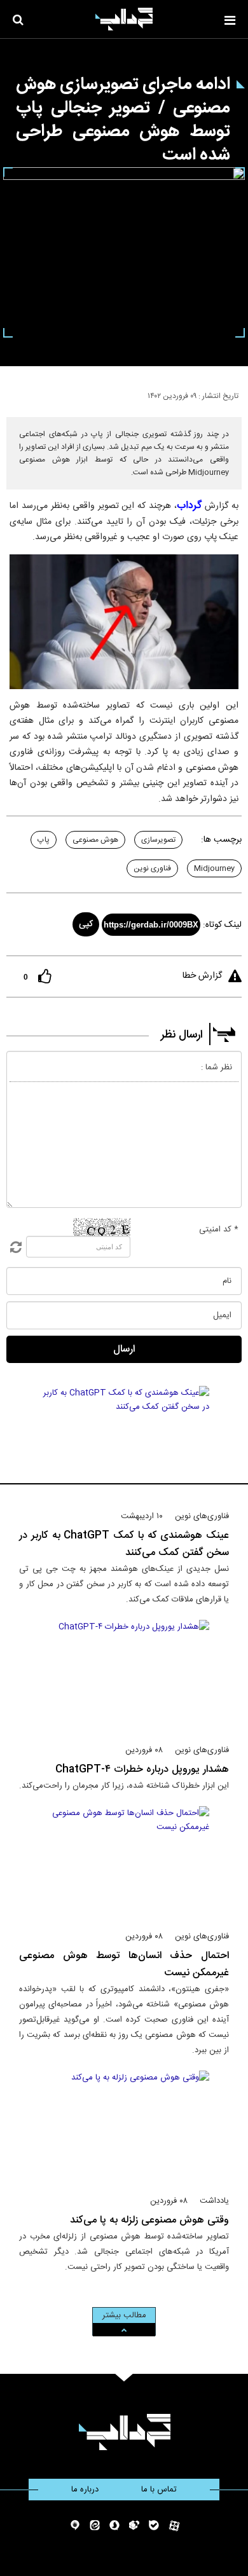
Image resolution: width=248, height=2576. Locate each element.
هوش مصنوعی (95, 840)
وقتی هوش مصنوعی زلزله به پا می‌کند (149, 2220)
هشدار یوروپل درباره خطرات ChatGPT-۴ (142, 1770)
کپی (86, 924)
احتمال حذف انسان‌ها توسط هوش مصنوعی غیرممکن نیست (124, 1964)
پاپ (44, 840)
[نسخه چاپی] (15, 394)
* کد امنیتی (219, 1230)
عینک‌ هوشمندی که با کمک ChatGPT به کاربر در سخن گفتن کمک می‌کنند (124, 1544)
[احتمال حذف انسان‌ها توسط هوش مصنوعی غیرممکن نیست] (124, 1863)
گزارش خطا (202, 976)
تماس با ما (159, 2490)
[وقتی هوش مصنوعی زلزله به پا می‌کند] (124, 2127)
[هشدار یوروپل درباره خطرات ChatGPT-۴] (124, 1676)
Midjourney (214, 868)
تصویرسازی (158, 840)
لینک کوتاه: (222, 925)
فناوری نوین (152, 868)
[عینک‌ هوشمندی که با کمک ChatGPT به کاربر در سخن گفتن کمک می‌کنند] (124, 1442)
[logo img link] (124, 19)
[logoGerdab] (124, 2432)
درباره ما (85, 2490)
